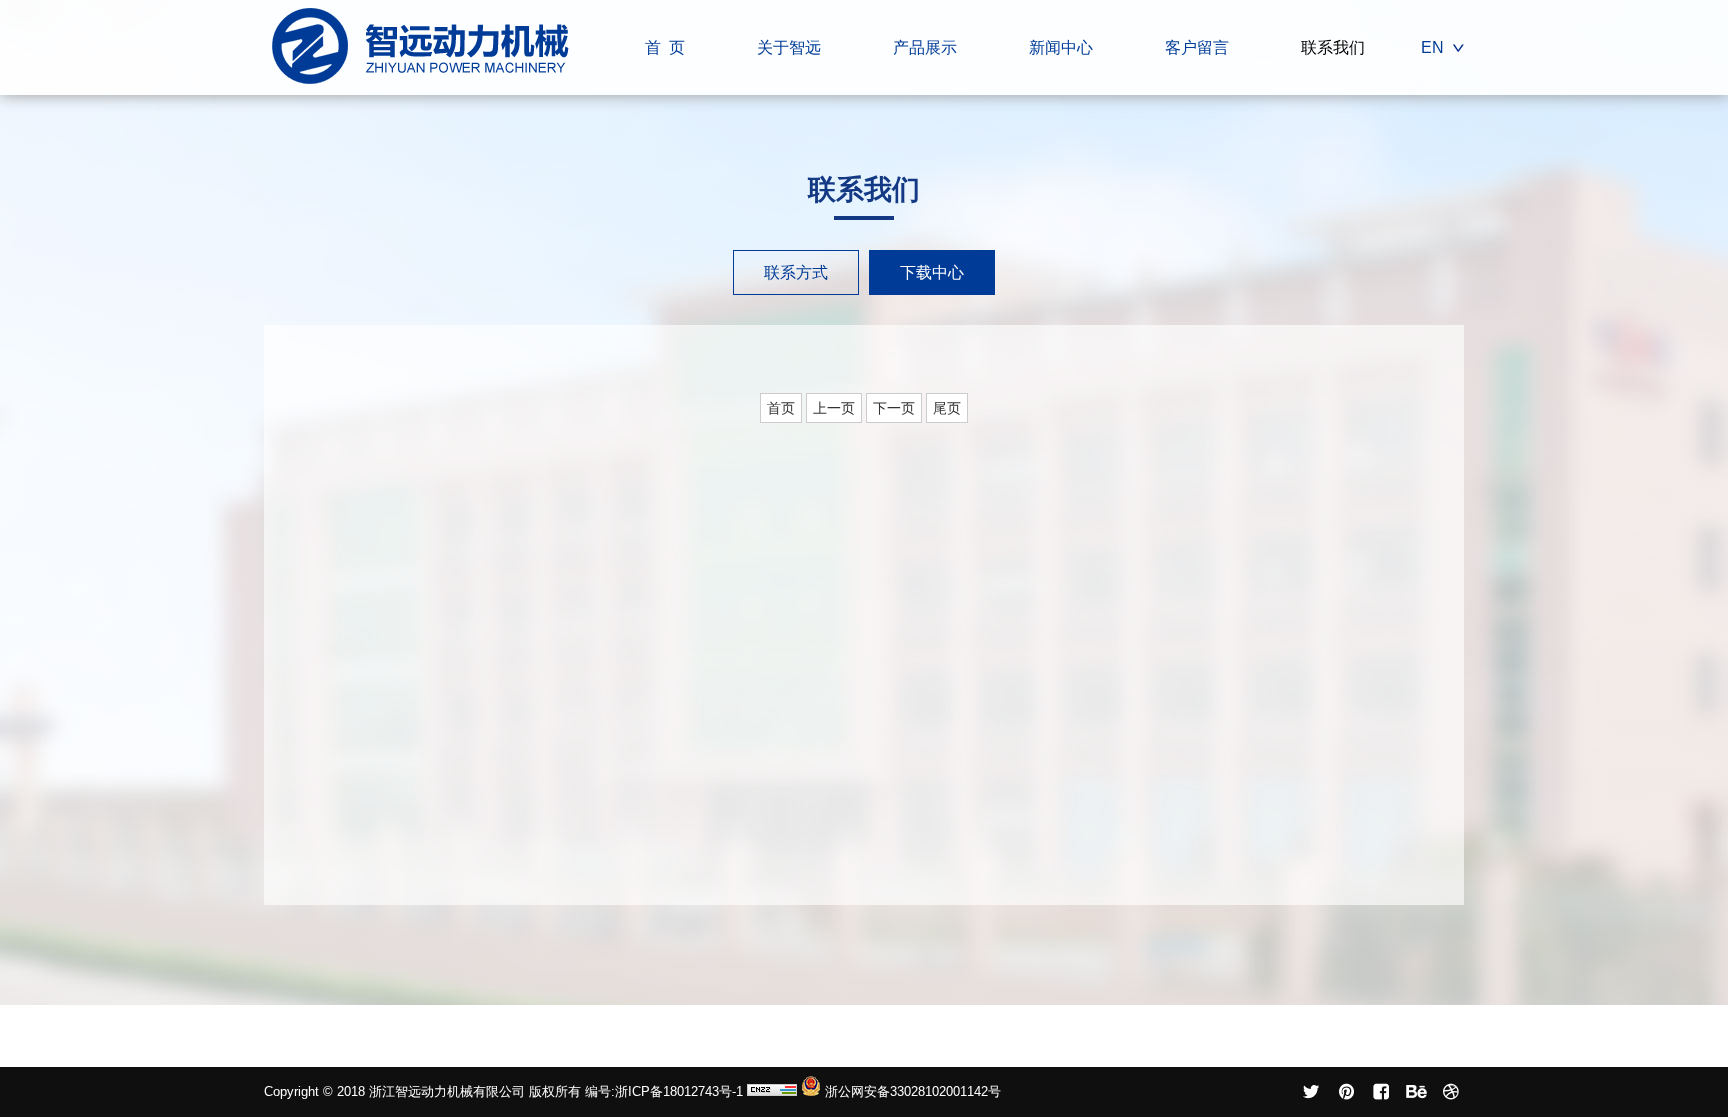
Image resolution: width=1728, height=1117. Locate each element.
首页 (781, 408)
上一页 (834, 408)
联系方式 (796, 272)
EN (1432, 47)
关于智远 (789, 47)
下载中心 (932, 272)
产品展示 (925, 47)
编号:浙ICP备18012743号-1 (666, 1091)
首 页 (665, 47)
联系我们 (1333, 47)
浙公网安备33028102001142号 (911, 1091)
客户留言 (1197, 47)
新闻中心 (1061, 47)
